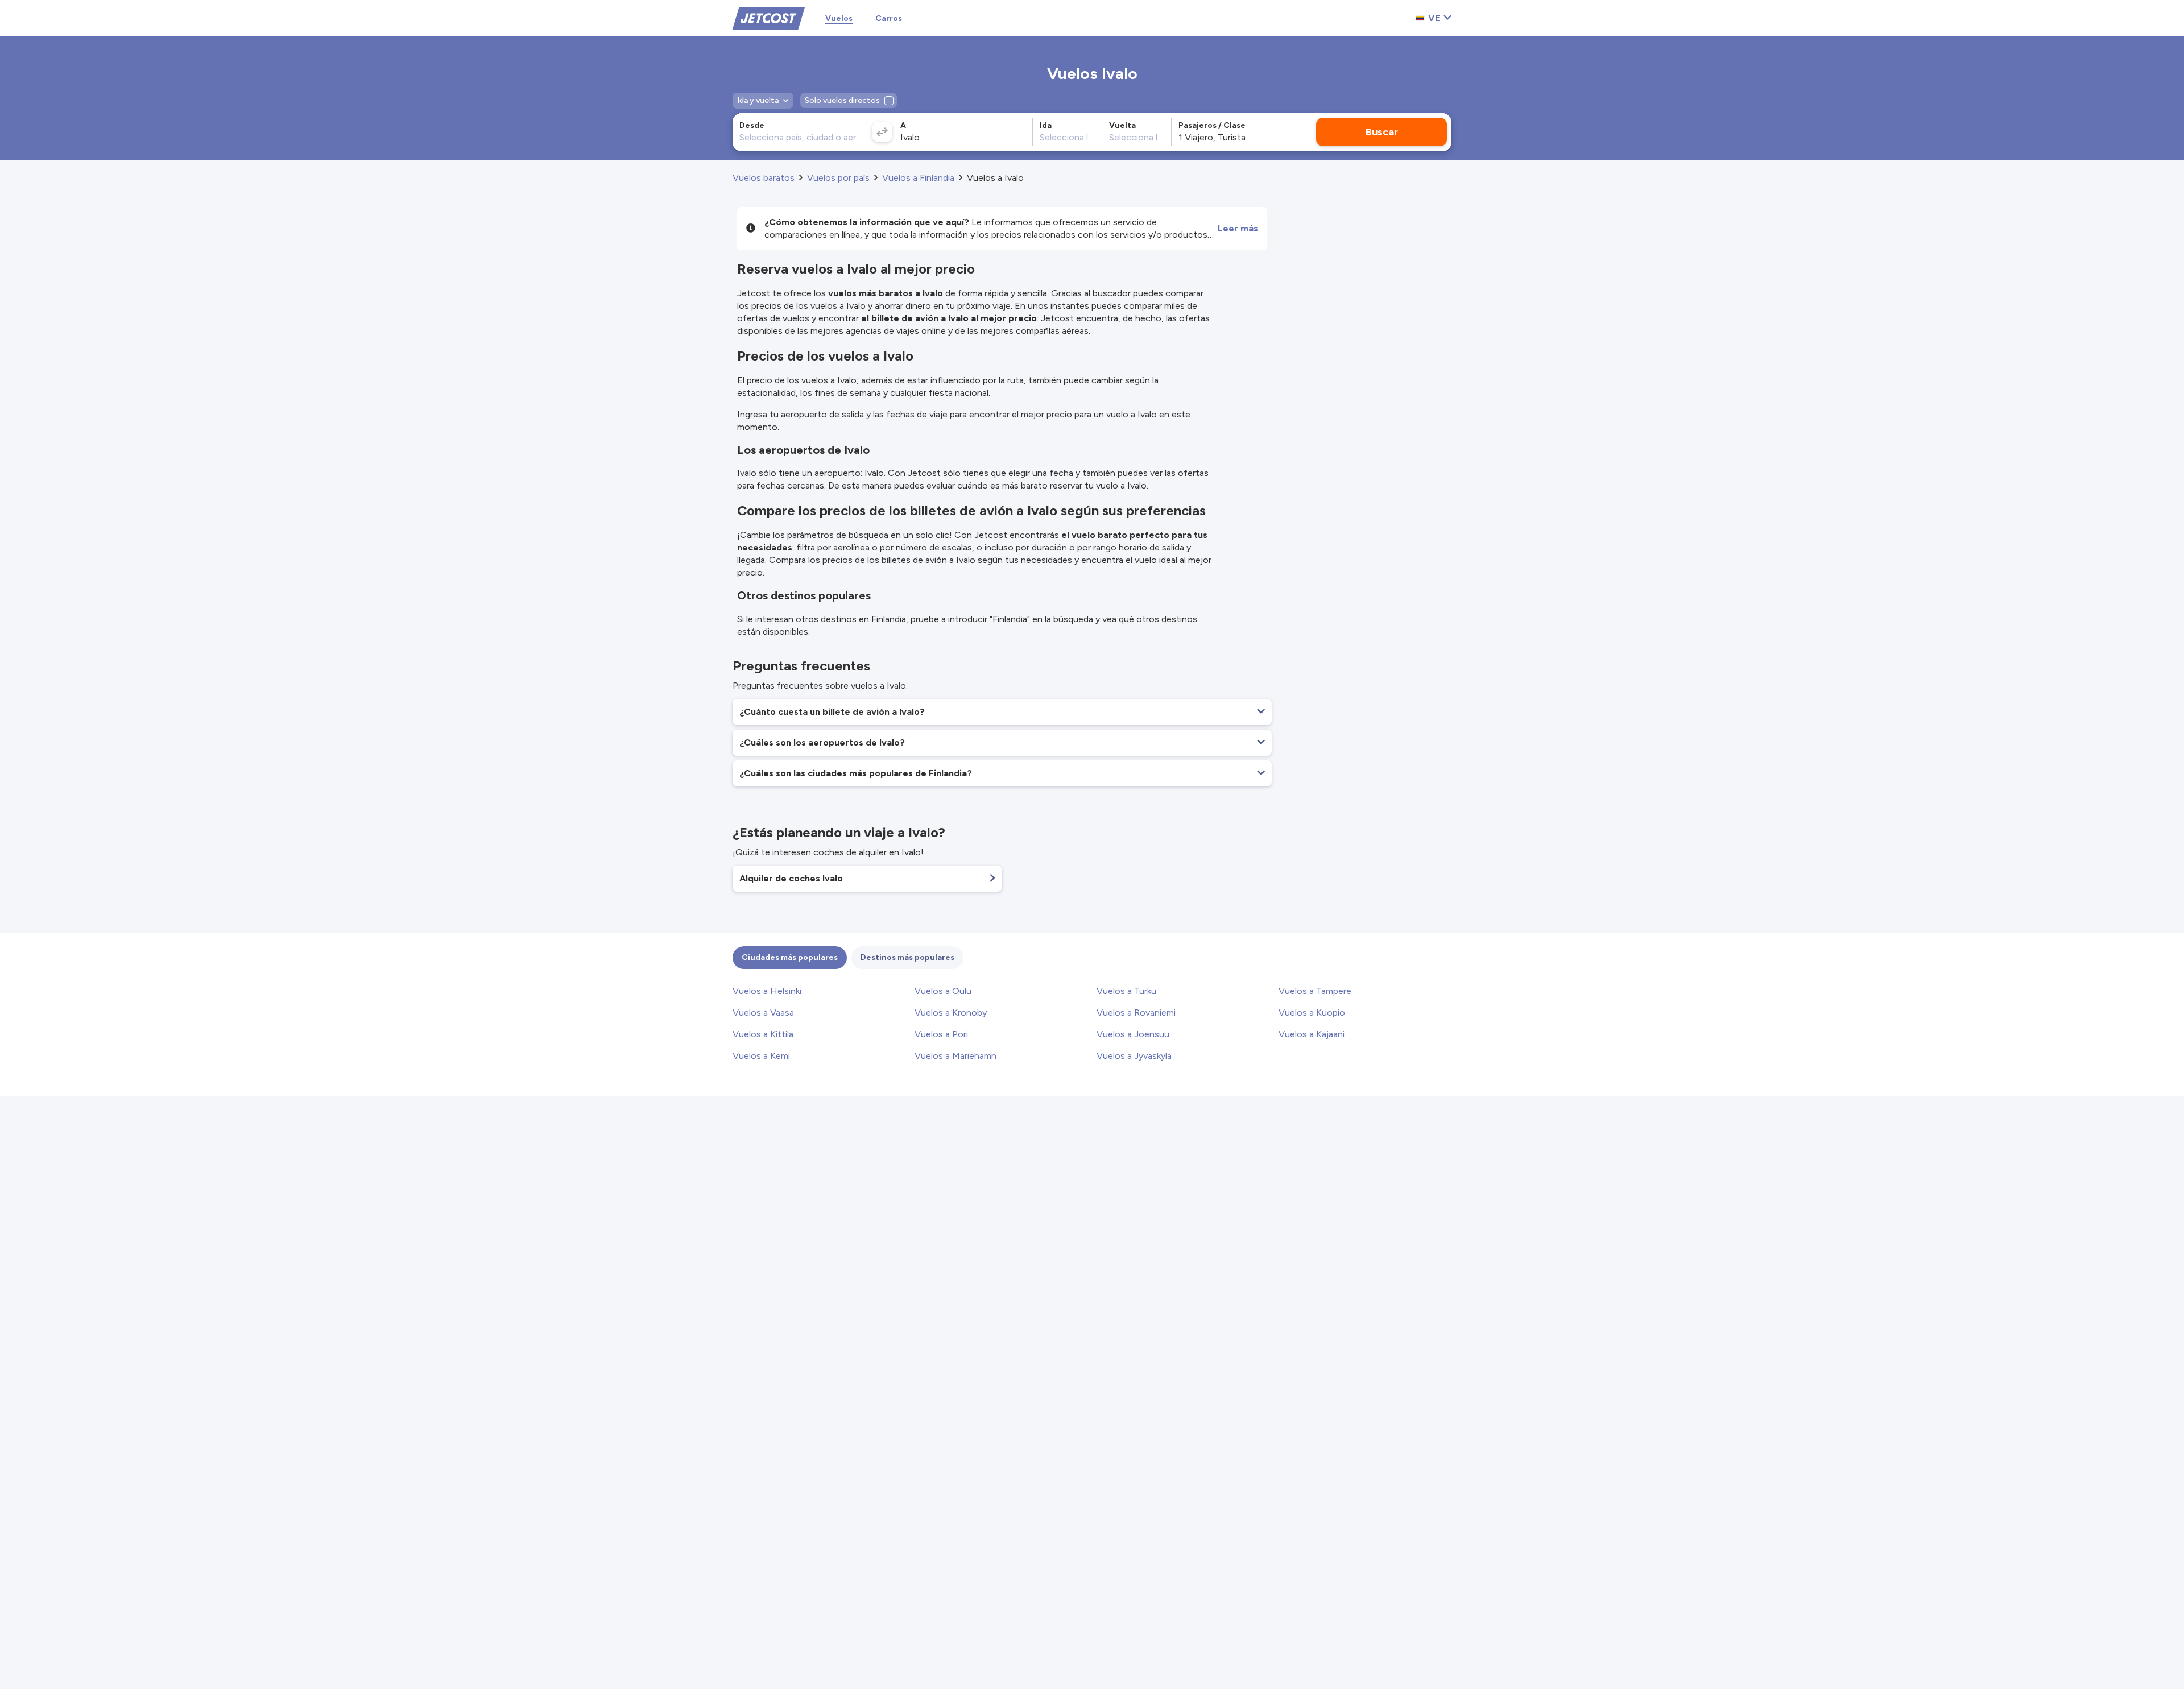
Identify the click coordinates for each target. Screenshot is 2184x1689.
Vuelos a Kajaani (1312, 1034)
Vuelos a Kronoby (951, 1013)
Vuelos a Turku (1126, 991)
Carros (889, 18)
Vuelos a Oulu (943, 991)
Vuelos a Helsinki (767, 991)
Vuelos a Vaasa (763, 1013)
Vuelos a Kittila (763, 1034)
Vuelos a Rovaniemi (1136, 1013)
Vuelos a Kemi (761, 1056)
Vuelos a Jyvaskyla (1134, 1056)
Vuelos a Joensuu (1133, 1034)
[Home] (769, 17)
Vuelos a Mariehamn (955, 1056)
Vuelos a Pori (941, 1034)
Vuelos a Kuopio (1312, 1013)
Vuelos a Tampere (1315, 991)
